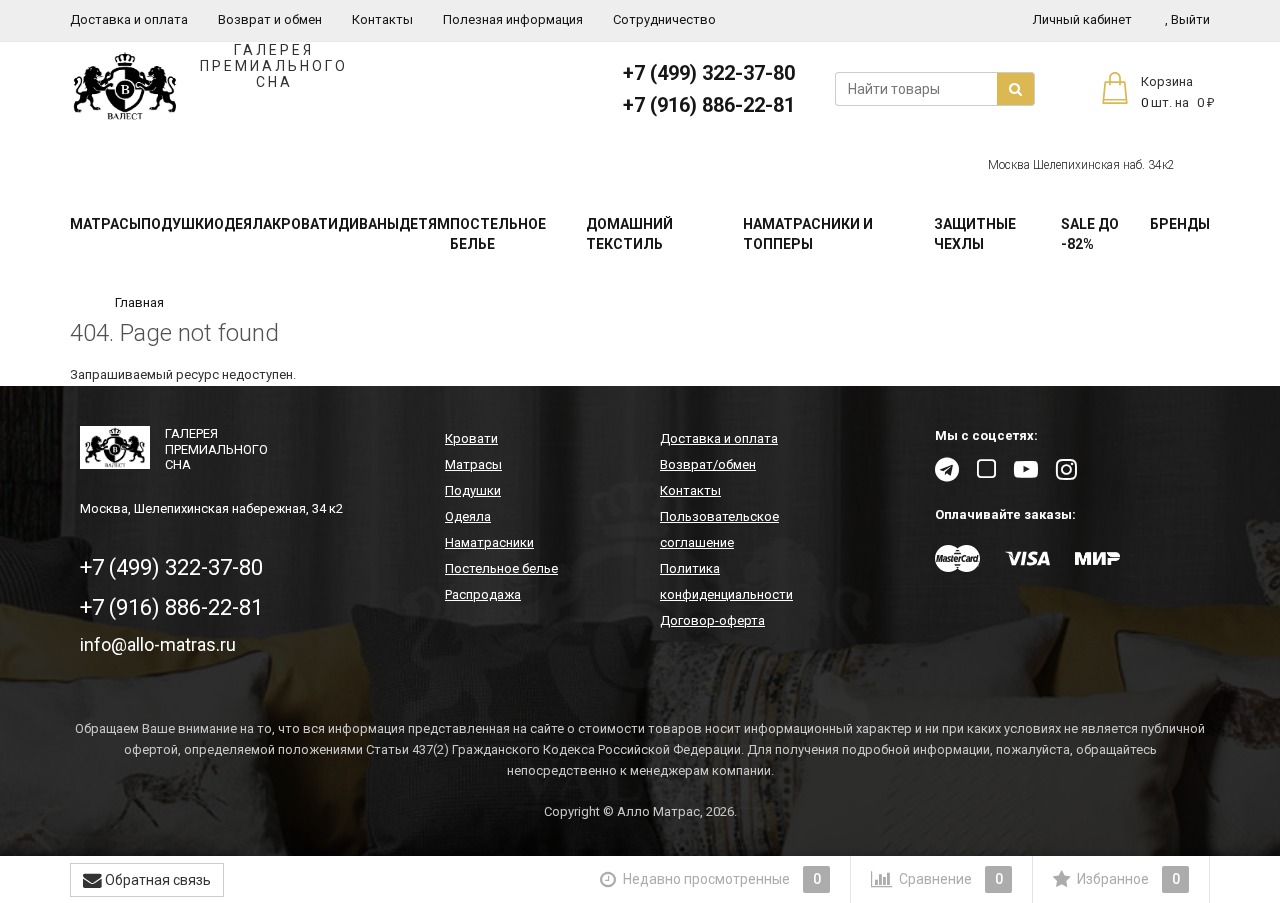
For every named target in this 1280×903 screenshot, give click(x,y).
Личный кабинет (1082, 19)
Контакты (382, 19)
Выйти (1187, 19)
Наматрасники (489, 542)
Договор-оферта (712, 620)
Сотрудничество (664, 19)
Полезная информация (513, 19)
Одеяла (243, 224)
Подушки (177, 224)
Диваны (368, 224)
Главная (139, 302)
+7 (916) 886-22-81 (709, 105)
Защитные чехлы (975, 234)
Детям (424, 224)
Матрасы (105, 224)
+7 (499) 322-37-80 (709, 73)
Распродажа (483, 594)
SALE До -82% (1090, 234)
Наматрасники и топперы (808, 234)
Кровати (305, 224)
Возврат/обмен (708, 464)
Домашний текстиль (629, 234)
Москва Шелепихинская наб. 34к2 (1081, 165)
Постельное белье (498, 234)
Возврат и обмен (270, 19)
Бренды (1180, 224)
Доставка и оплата (129, 19)
